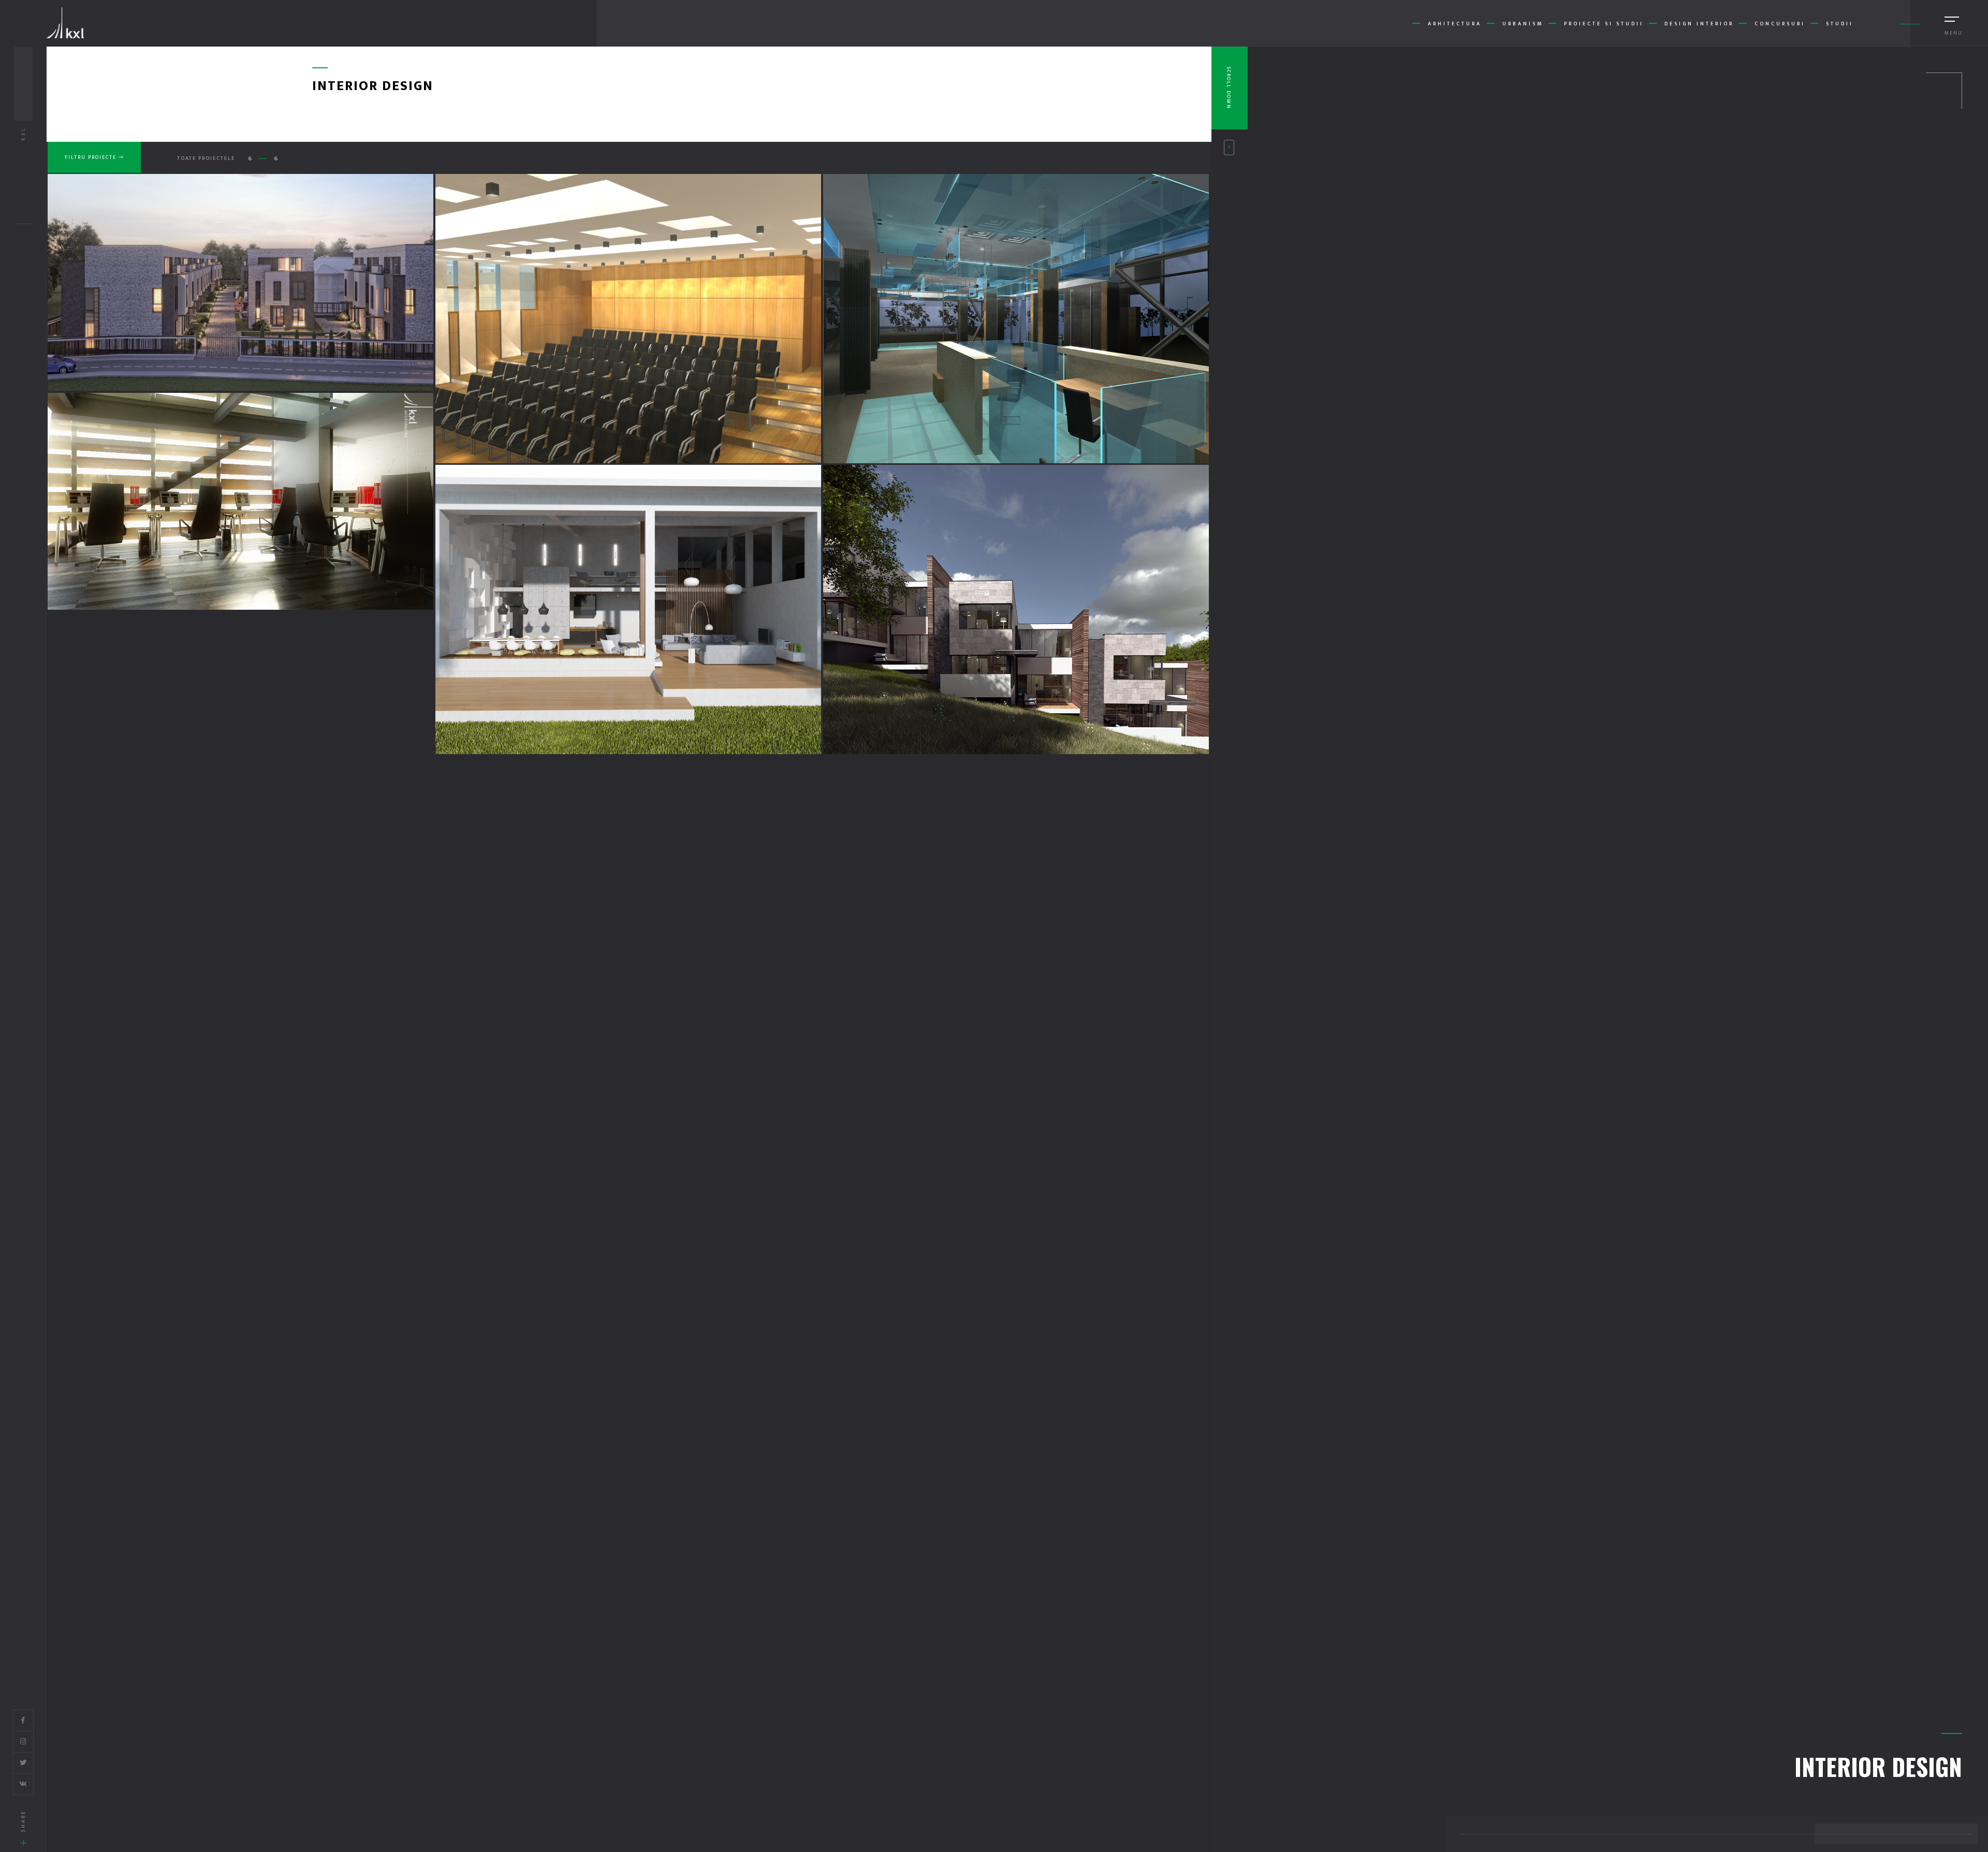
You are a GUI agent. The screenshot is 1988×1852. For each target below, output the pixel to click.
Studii (1840, 24)
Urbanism (1523, 24)
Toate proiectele (206, 158)
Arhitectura (1455, 24)
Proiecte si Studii (1604, 24)
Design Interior (1699, 24)
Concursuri (1780, 24)
